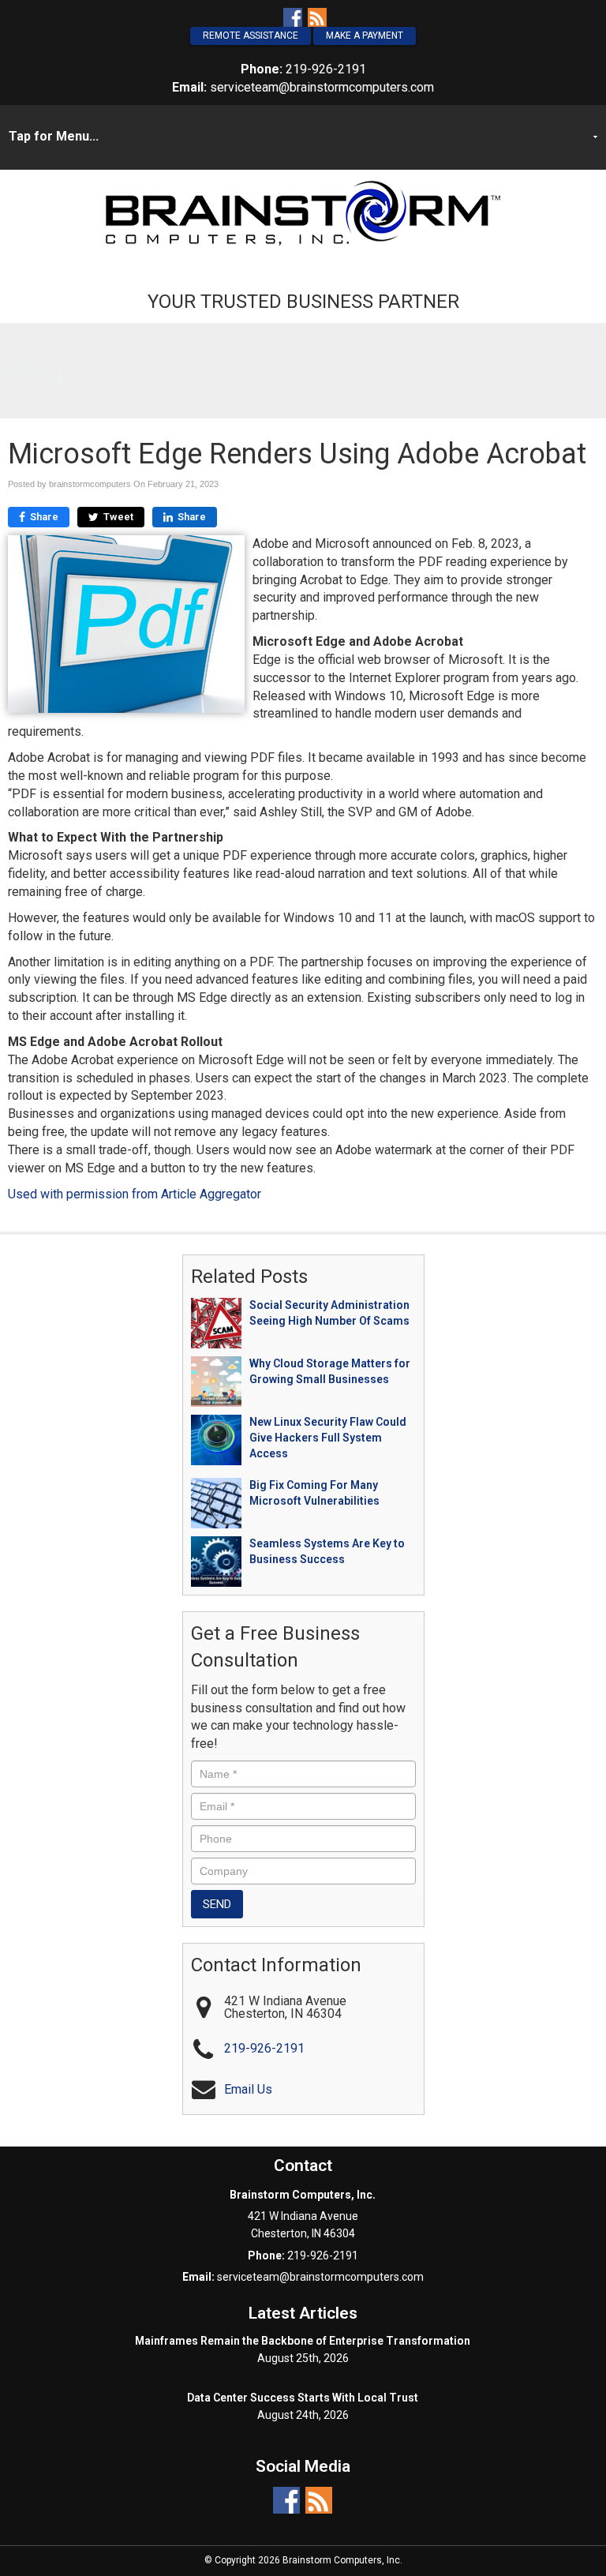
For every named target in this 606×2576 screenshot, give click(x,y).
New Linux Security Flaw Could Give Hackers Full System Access (328, 1438)
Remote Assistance (251, 36)
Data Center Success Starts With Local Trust (303, 2398)
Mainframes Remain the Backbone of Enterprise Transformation (303, 2341)
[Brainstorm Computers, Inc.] (303, 212)
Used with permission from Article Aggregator (135, 1194)
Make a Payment (365, 36)
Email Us (248, 2089)
